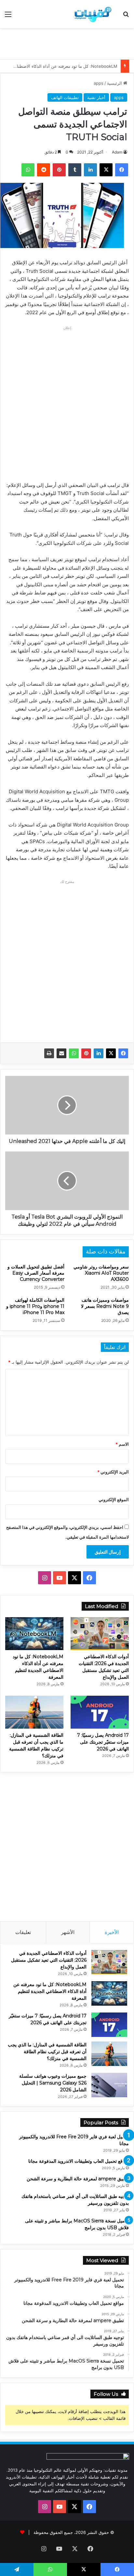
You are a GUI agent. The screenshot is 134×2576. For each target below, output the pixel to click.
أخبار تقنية (96, 97)
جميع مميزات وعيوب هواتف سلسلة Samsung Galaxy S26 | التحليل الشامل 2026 (53, 2083)
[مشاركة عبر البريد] (61, 1053)
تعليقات (23, 1932)
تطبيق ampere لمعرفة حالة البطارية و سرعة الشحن (78, 2179)
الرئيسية (115, 83)
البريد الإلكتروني (113, 1472)
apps (99, 83)
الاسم (122, 1444)
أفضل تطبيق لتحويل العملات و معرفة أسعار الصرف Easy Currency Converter (36, 1273)
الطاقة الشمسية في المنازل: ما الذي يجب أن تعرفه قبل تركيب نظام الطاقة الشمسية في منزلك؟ (47, 2052)
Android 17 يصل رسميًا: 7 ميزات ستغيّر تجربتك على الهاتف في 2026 (103, 1742)
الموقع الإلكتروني (114, 1500)
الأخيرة (112, 1932)
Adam (117, 152)
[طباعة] (49, 1053)
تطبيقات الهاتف (65, 97)
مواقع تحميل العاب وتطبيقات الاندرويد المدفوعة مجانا (79, 2161)
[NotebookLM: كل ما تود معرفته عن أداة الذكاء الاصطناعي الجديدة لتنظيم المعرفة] (34, 1634)
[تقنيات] (92, 14)
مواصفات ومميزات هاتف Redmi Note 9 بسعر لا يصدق (105, 1306)
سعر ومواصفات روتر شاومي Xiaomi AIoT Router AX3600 (101, 1273)
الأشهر (68, 1932)
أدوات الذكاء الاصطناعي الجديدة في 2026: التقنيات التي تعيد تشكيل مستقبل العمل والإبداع (49, 1960)
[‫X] (111, 1053)
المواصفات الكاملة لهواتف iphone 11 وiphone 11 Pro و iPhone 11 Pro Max (35, 1306)
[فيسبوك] (123, 1053)
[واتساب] (74, 1053)
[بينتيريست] (86, 1053)
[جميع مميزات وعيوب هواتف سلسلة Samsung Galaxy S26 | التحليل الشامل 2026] (109, 2085)
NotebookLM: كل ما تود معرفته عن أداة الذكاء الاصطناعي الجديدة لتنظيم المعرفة (50, 1991)
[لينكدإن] (99, 1053)
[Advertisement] (65, 43)
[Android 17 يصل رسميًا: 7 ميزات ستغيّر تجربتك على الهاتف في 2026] (100, 1712)
